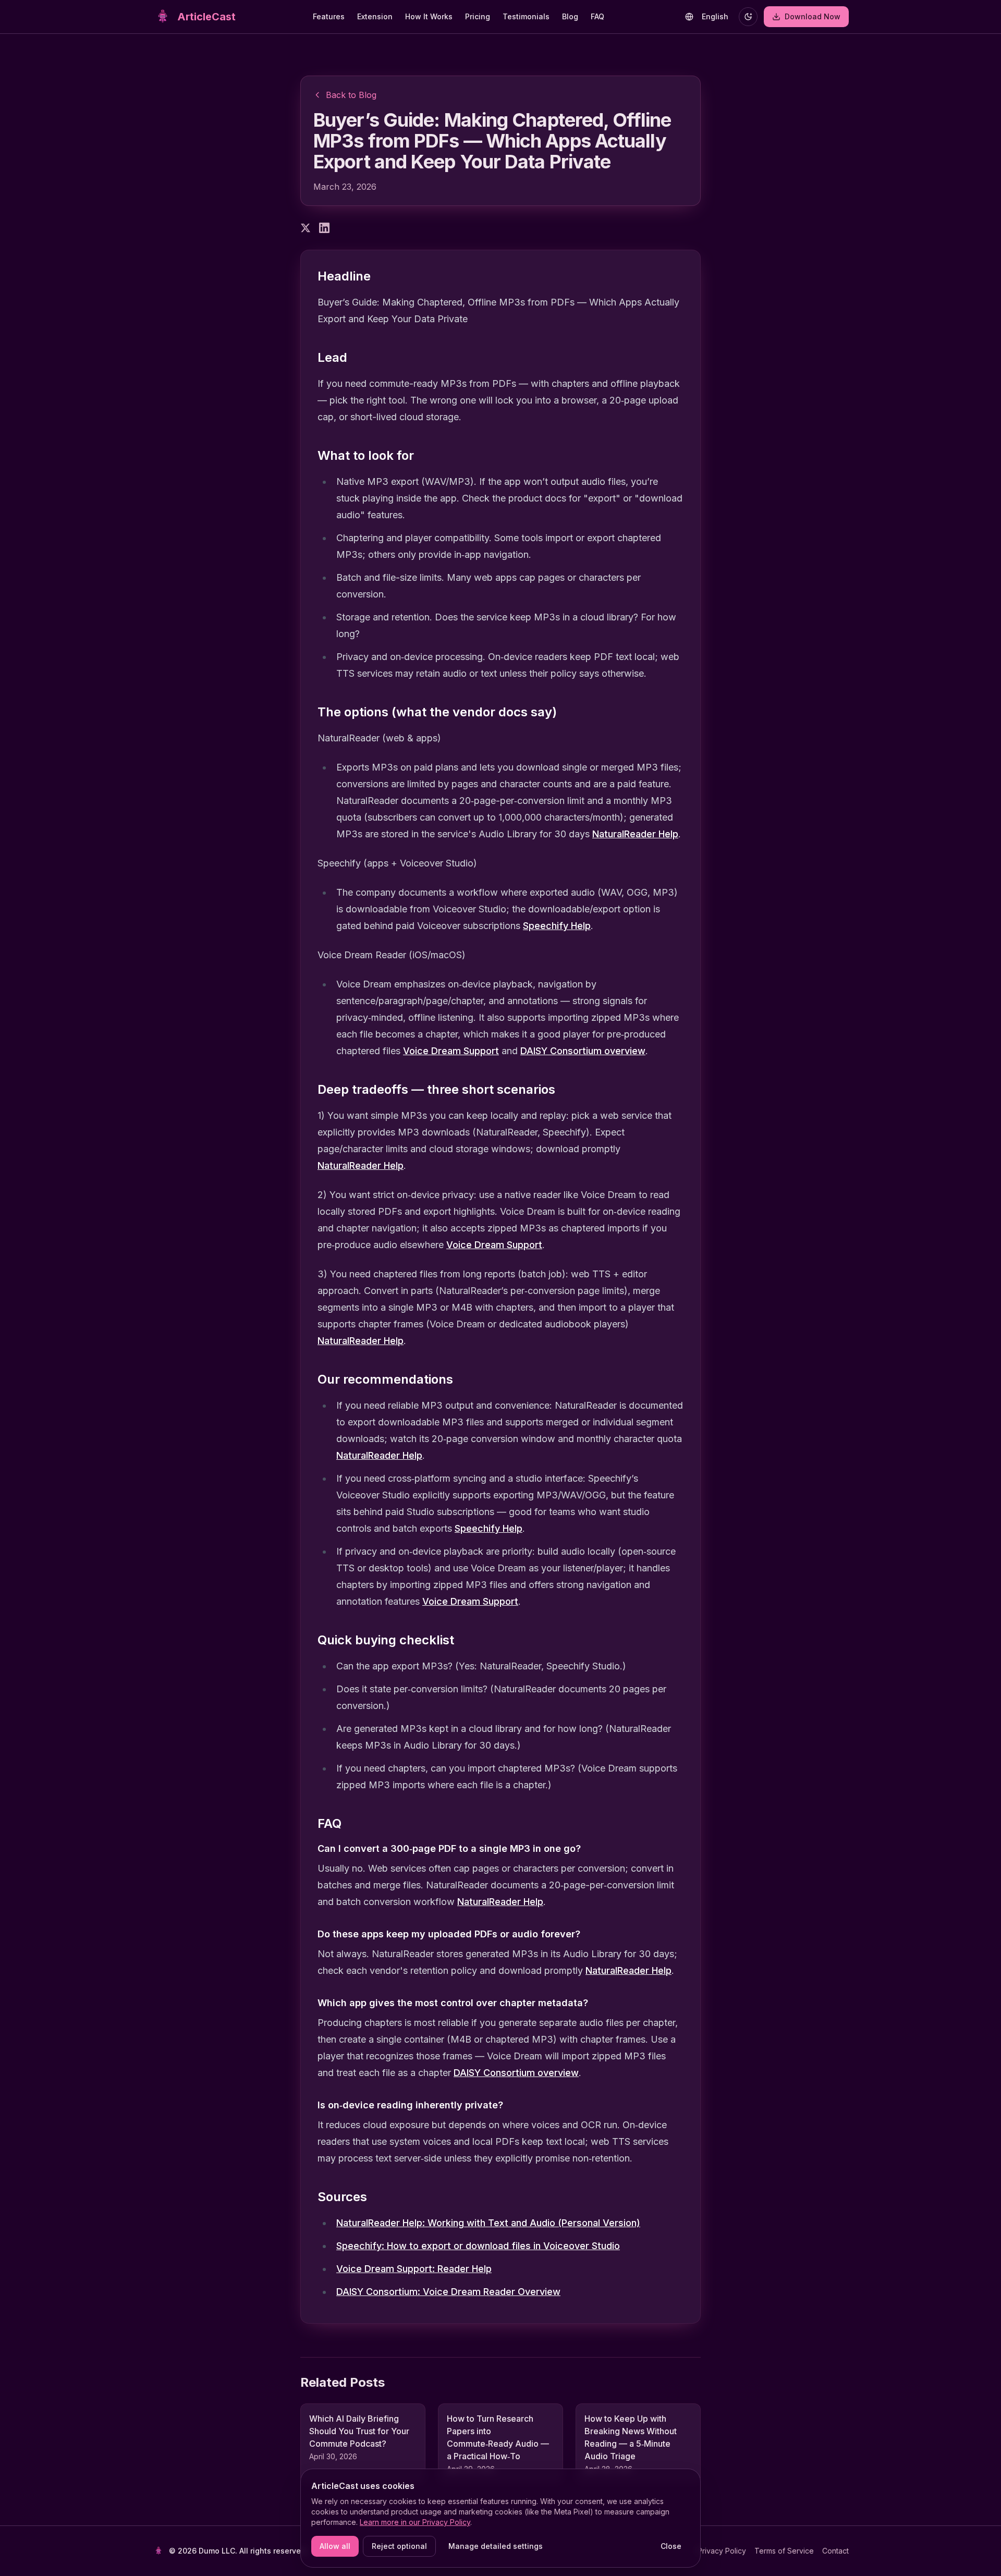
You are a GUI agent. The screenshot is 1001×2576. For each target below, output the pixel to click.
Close (671, 2546)
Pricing (478, 16)
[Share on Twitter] (306, 228)
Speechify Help (557, 926)
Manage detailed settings (496, 2546)
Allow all (335, 2546)
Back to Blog (351, 95)
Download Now (817, 19)
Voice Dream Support (451, 1051)
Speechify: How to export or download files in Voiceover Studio (478, 2246)
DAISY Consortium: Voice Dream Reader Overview (448, 2292)
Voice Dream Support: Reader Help (414, 2269)
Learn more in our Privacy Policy (415, 2522)
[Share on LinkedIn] (324, 228)
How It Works (429, 16)
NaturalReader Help (635, 834)
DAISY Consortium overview (583, 1051)
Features (329, 16)
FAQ (597, 16)
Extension (375, 16)
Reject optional (399, 2546)
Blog (570, 16)
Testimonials (526, 16)
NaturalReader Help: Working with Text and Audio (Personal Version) (488, 2223)
